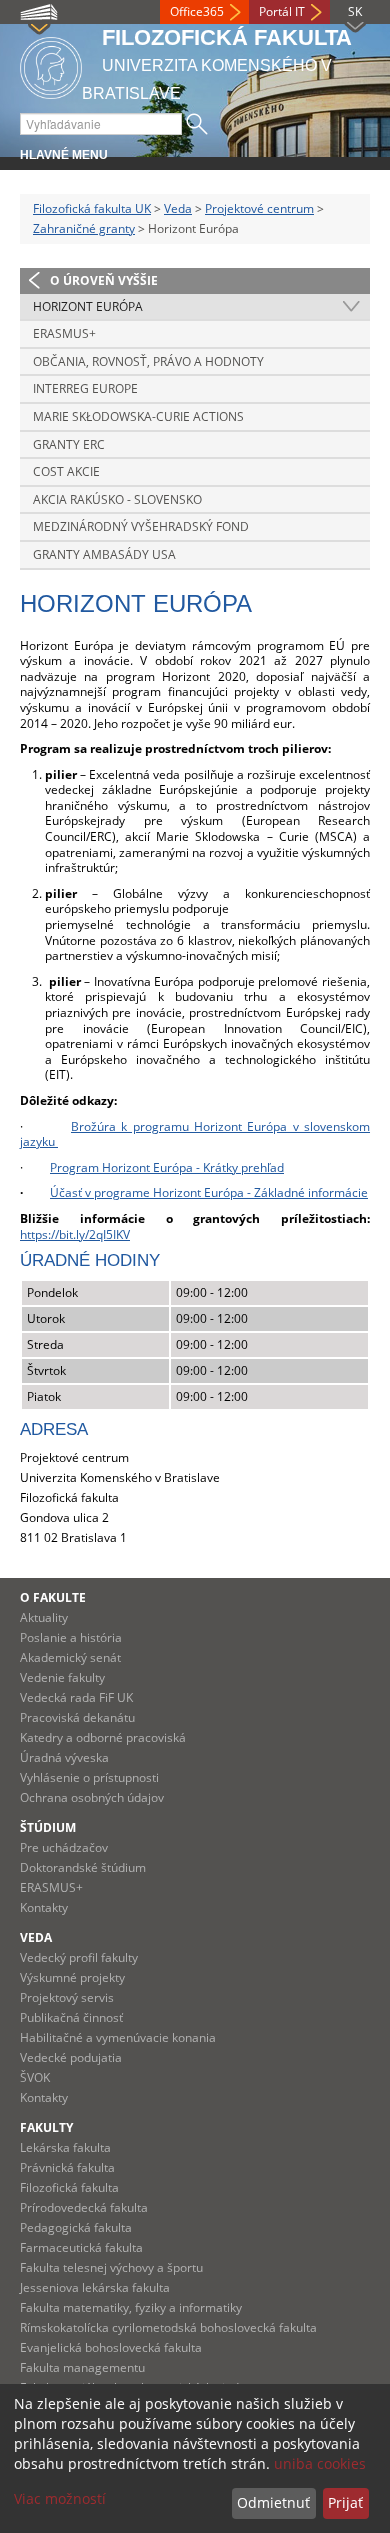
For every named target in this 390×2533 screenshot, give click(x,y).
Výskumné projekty (72, 1977)
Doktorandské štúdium (83, 1867)
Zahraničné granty (84, 228)
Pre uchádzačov (64, 1847)
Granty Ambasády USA (104, 554)
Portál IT (282, 11)
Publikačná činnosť (71, 2017)
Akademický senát (70, 1657)
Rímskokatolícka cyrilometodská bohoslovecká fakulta (168, 2327)
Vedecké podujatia (71, 2057)
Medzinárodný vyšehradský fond (141, 526)
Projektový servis (67, 1997)
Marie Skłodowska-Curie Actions (138, 416)
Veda (178, 208)
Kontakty (44, 1907)
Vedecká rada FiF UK (76, 1697)
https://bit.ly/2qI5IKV (75, 1234)
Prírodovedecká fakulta (84, 2207)
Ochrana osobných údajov (92, 1797)
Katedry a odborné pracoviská (103, 1737)
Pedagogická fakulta (76, 2227)
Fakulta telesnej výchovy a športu (111, 2267)
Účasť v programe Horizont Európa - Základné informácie (209, 1192)
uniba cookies (320, 2463)
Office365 (197, 11)
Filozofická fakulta (69, 2187)
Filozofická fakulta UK (92, 208)
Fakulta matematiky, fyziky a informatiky (131, 2307)
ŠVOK (35, 2077)
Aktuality (44, 1617)
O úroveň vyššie (104, 280)
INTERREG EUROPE (85, 388)
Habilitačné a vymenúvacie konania (118, 2037)
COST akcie (66, 471)
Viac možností (60, 2498)
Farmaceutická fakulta (81, 2247)
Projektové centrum (259, 208)
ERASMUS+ (51, 1887)
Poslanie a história (71, 1637)
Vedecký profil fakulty (79, 1957)
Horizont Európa (88, 306)
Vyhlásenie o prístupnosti (89, 1777)
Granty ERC (69, 444)
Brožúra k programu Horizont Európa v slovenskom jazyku (195, 1134)
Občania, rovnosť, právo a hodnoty (148, 361)
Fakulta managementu (82, 2367)
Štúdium (48, 1827)
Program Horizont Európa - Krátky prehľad (167, 1167)
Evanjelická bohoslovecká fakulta (111, 2347)
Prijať (345, 2502)
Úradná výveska (64, 1757)
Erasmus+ (64, 333)
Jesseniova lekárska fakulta (95, 2287)
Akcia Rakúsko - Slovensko (117, 499)
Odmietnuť (273, 2502)
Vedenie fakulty (62, 1677)
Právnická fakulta (67, 2167)
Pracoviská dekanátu (77, 1717)
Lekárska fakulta (65, 2147)
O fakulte (53, 1597)
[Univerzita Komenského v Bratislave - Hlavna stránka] (51, 64)
